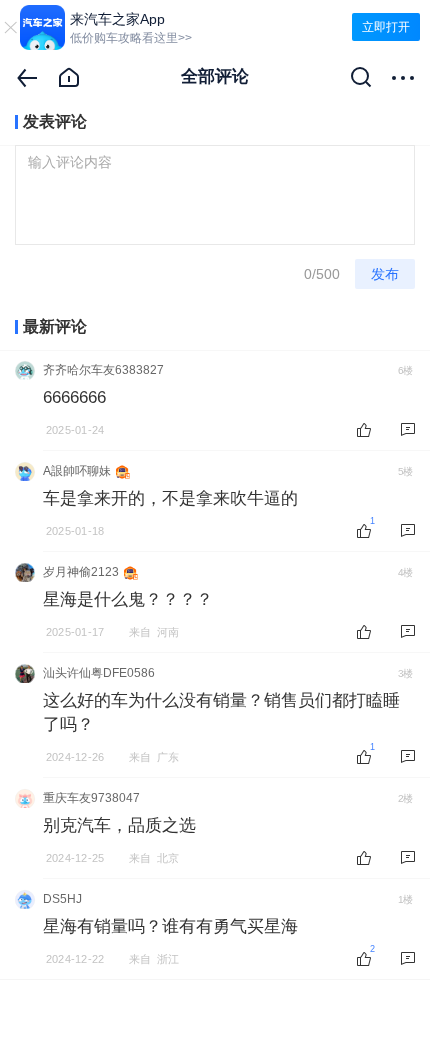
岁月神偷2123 (81, 572)
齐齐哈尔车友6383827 (103, 370)
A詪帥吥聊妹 (77, 471)
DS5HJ (62, 899)
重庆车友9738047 (91, 798)
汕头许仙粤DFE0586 (99, 673)
